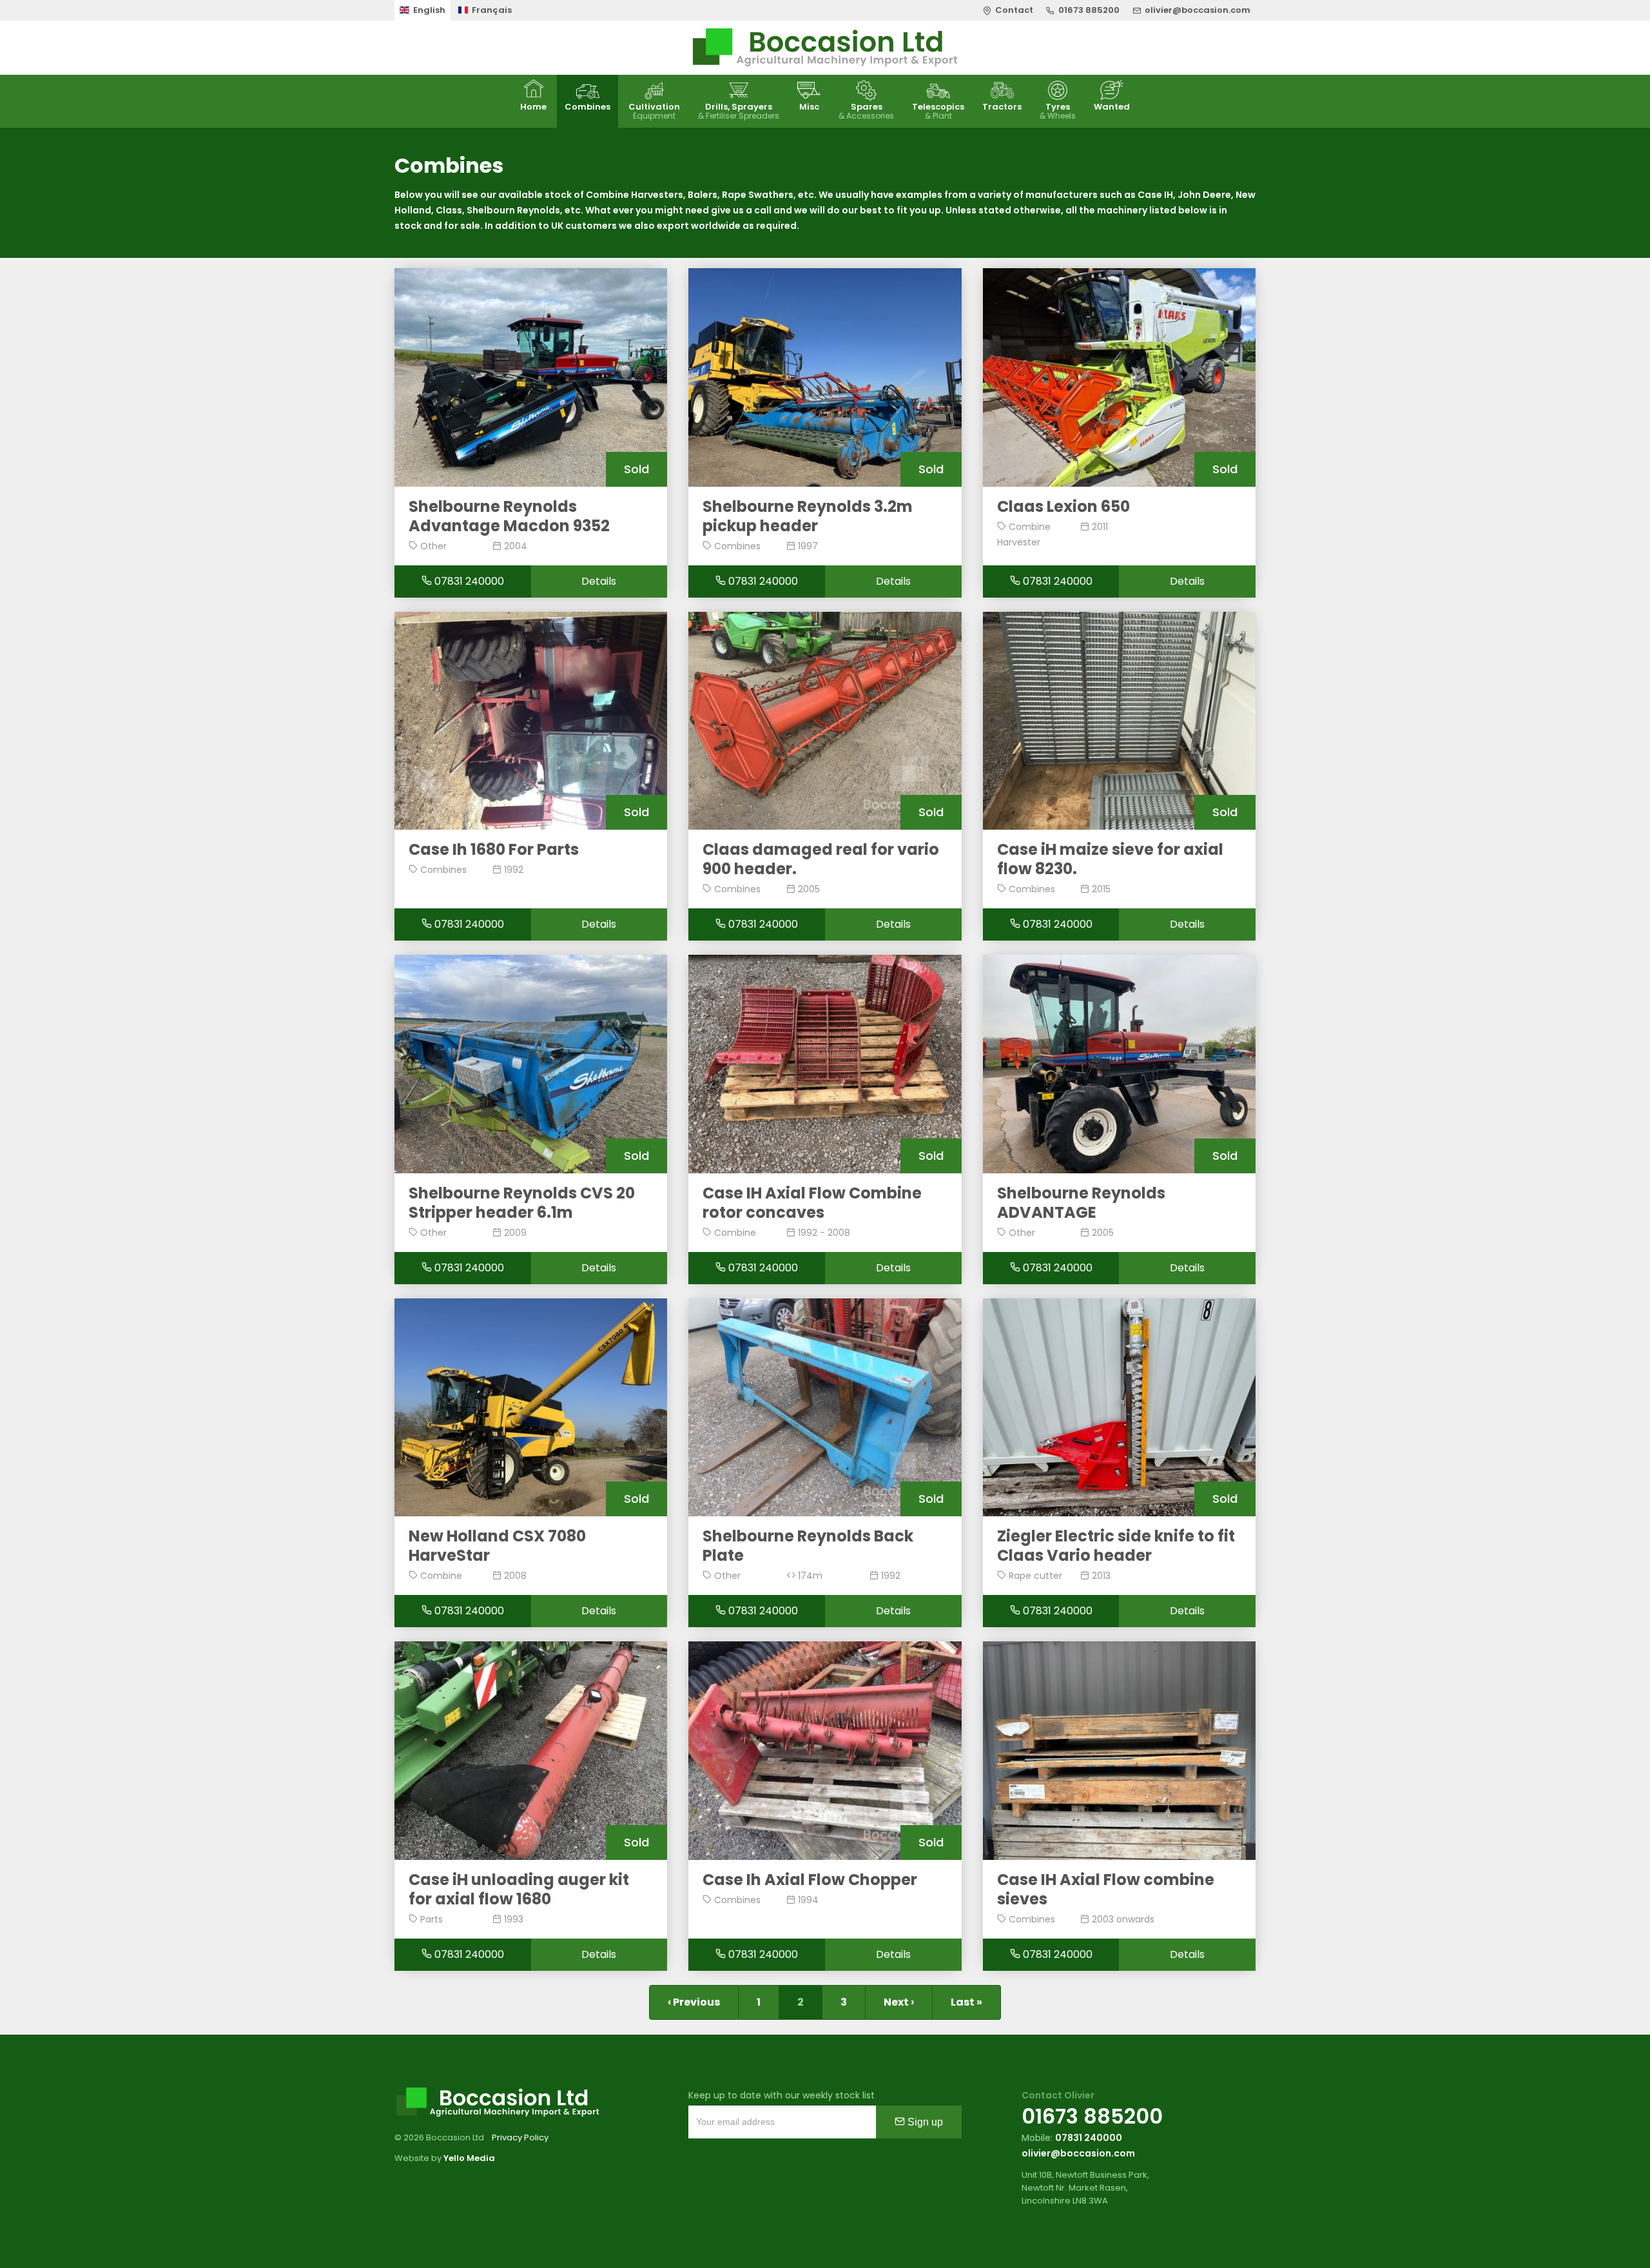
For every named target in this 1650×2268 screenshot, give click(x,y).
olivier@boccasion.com (1078, 2153)
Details (599, 581)
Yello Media (469, 2158)
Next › (899, 2002)
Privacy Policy (520, 2137)
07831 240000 (468, 581)
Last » (966, 2002)
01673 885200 (1092, 2116)
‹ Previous (694, 2002)
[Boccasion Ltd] (825, 48)
